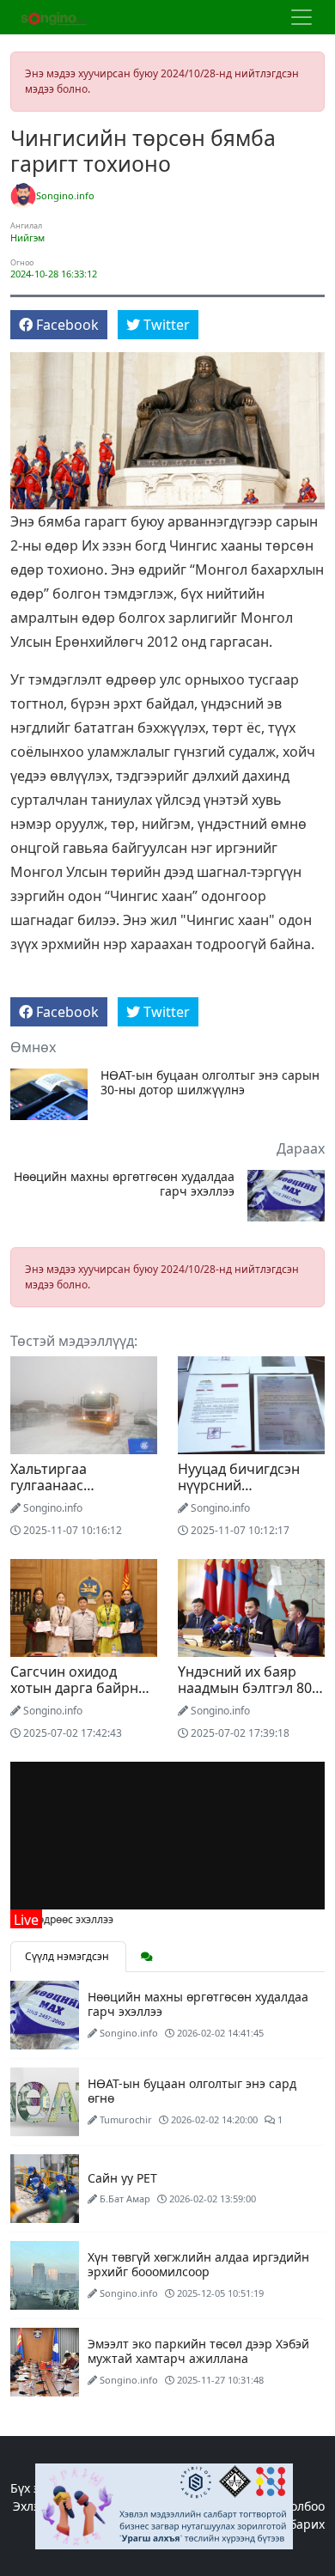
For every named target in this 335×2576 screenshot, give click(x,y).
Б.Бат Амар (125, 2198)
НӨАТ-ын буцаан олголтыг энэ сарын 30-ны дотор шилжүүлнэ (210, 1083)
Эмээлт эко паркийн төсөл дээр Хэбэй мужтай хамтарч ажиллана (198, 2351)
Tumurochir (126, 2119)
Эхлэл (30, 2506)
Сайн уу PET (122, 2178)
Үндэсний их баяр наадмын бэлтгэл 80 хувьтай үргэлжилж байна (245, 1696)
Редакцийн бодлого (117, 2506)
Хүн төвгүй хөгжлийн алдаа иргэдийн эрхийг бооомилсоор (198, 2264)
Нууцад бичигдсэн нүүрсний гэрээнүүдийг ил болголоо (239, 1494)
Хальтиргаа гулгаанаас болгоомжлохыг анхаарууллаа (64, 1494)
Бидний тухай (229, 2506)
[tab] (147, 1957)
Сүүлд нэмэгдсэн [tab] (68, 1956)
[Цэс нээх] (301, 17)
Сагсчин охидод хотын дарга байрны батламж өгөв (79, 1688)
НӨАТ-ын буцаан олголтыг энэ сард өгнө (192, 2091)
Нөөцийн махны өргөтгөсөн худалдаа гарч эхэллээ (124, 1184)
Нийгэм (27, 238)
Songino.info (65, 195)
